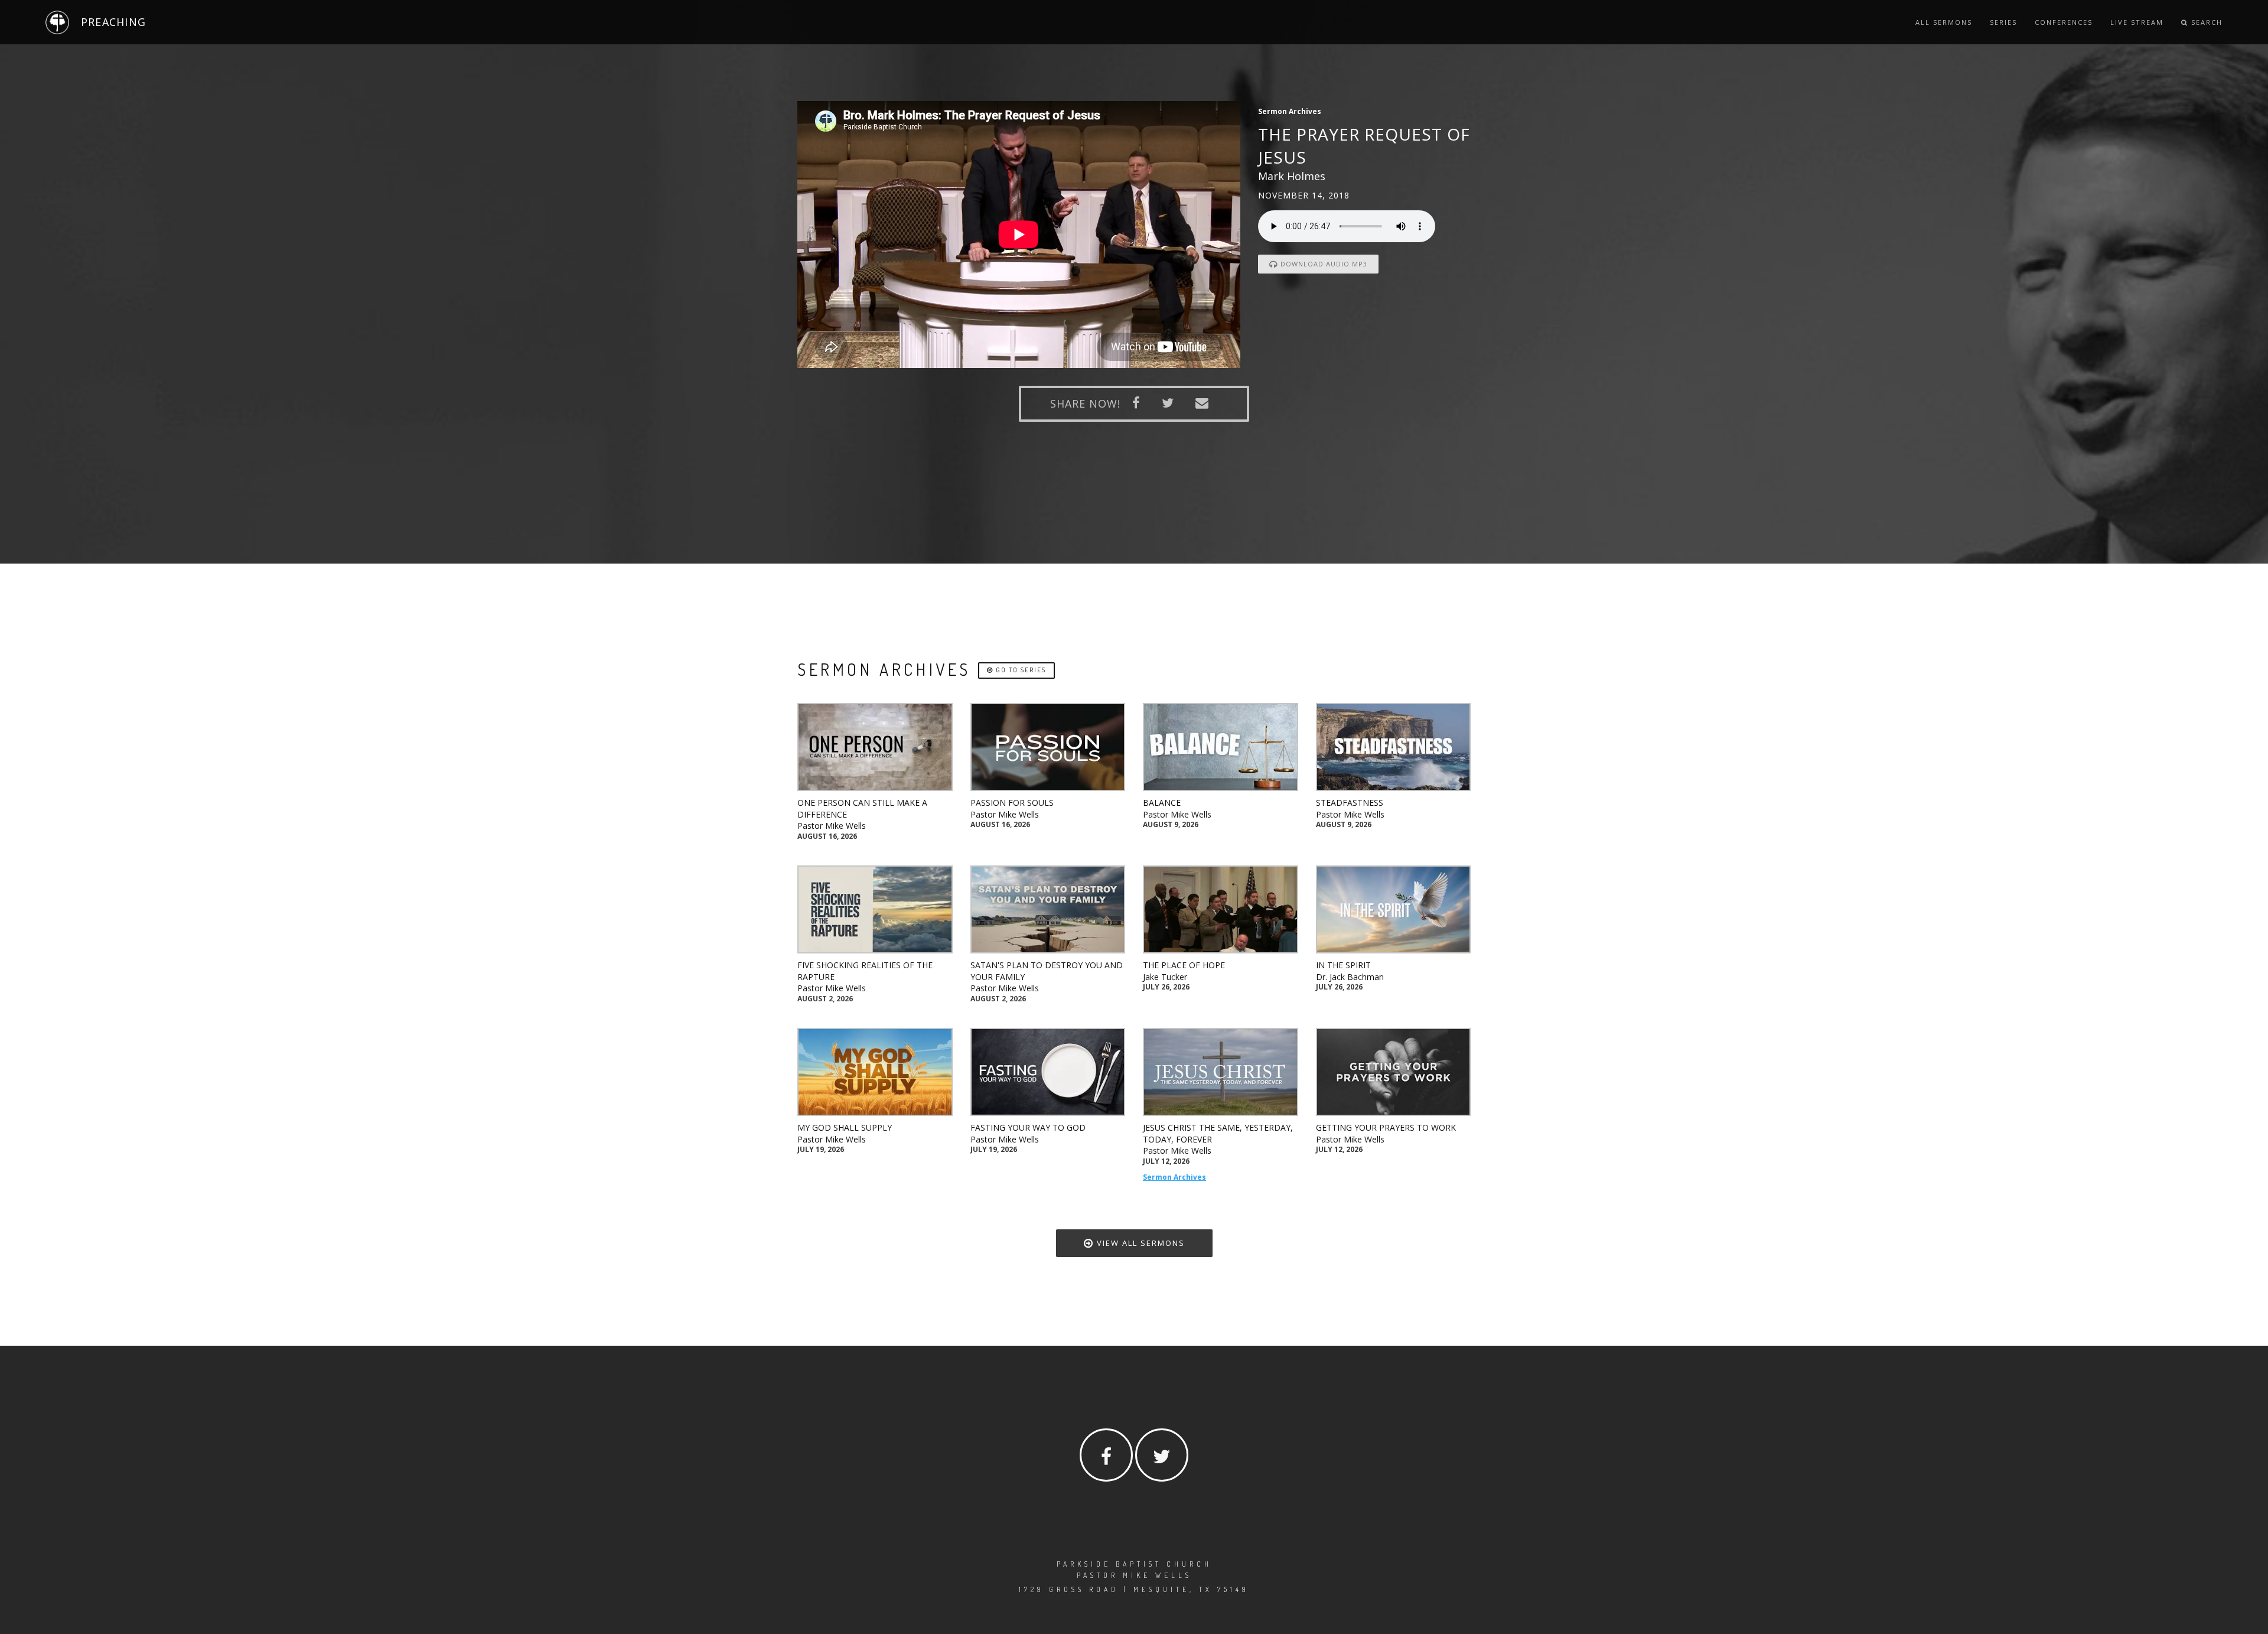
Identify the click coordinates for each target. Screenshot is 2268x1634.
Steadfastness (1350, 803)
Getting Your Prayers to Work (1386, 1127)
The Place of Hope (1184, 965)
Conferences (2064, 22)
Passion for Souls (1012, 803)
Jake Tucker (1165, 977)
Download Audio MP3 (1323, 264)
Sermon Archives (1174, 1177)
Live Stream (2137, 22)
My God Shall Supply (845, 1127)
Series (2003, 22)
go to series (1020, 670)
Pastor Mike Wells (832, 826)
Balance (1162, 803)
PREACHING (113, 22)
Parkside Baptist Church (1134, 1564)
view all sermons (1139, 1243)
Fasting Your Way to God (1028, 1127)
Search (2205, 22)
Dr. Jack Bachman (1350, 977)
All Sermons (1944, 22)
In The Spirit (1343, 965)
